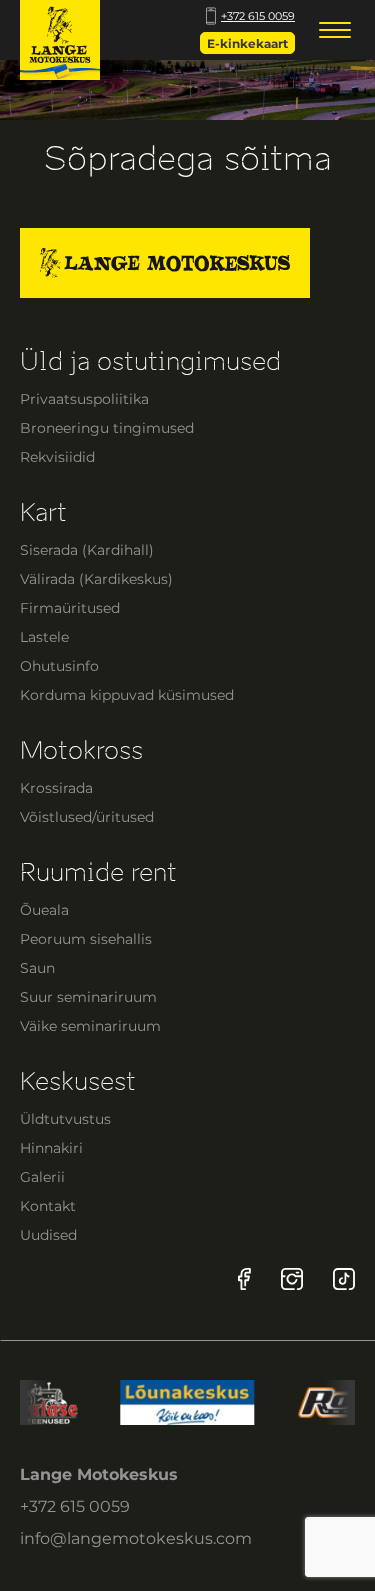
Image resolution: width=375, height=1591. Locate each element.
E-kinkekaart (247, 43)
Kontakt (48, 1206)
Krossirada (56, 788)
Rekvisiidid (57, 457)
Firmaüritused (70, 608)
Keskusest (78, 1081)
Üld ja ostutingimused (150, 361)
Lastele (44, 637)
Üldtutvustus (65, 1119)
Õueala (44, 910)
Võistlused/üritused (87, 817)
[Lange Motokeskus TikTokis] (344, 1278)
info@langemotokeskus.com (136, 1538)
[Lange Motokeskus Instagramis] (292, 1278)
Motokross (81, 750)
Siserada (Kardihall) (87, 550)
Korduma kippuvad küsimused (127, 695)
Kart (43, 512)
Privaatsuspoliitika (84, 399)
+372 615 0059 (258, 16)
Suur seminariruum (88, 997)
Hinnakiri (51, 1148)
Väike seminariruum (90, 1026)
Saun (37, 968)
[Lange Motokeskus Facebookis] (244, 1278)
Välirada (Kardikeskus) (96, 579)
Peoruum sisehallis (86, 939)
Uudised (48, 1235)
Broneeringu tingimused (107, 428)
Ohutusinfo (59, 666)
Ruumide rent (98, 872)
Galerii (42, 1177)
